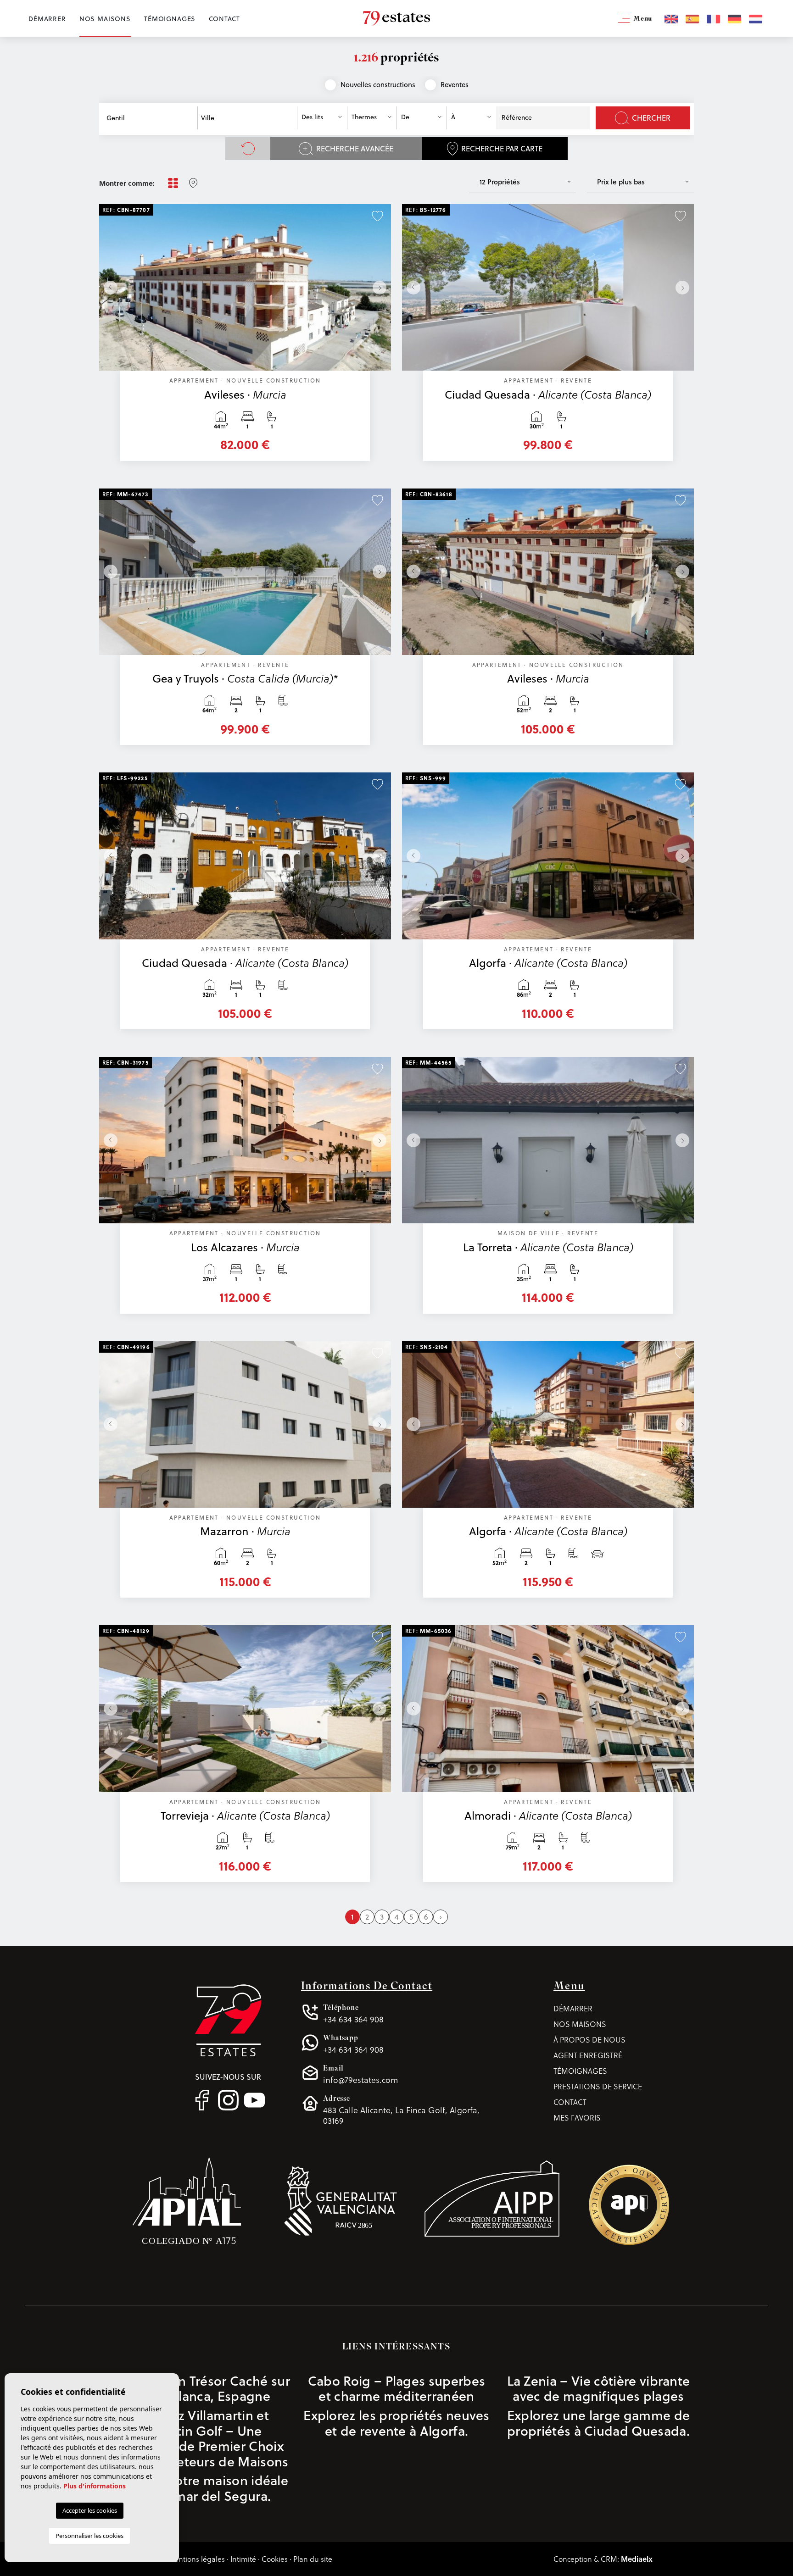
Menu (642, 19)
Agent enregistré (588, 2055)
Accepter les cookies (90, 2510)
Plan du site (313, 2559)
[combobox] (150, 118)
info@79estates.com (360, 2074)
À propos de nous (589, 2040)
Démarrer (47, 19)
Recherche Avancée (355, 149)
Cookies (275, 2559)
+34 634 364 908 (353, 2014)
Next (382, 287)
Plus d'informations (95, 2486)
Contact (224, 19)
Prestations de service (598, 2086)
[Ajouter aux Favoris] (377, 215)
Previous (108, 287)
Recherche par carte (502, 149)
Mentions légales (196, 2559)
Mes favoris (577, 2118)
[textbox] (153, 118)
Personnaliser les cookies (89, 2536)
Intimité (243, 2559)
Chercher (651, 118)
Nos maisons (105, 19)
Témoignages (170, 19)
